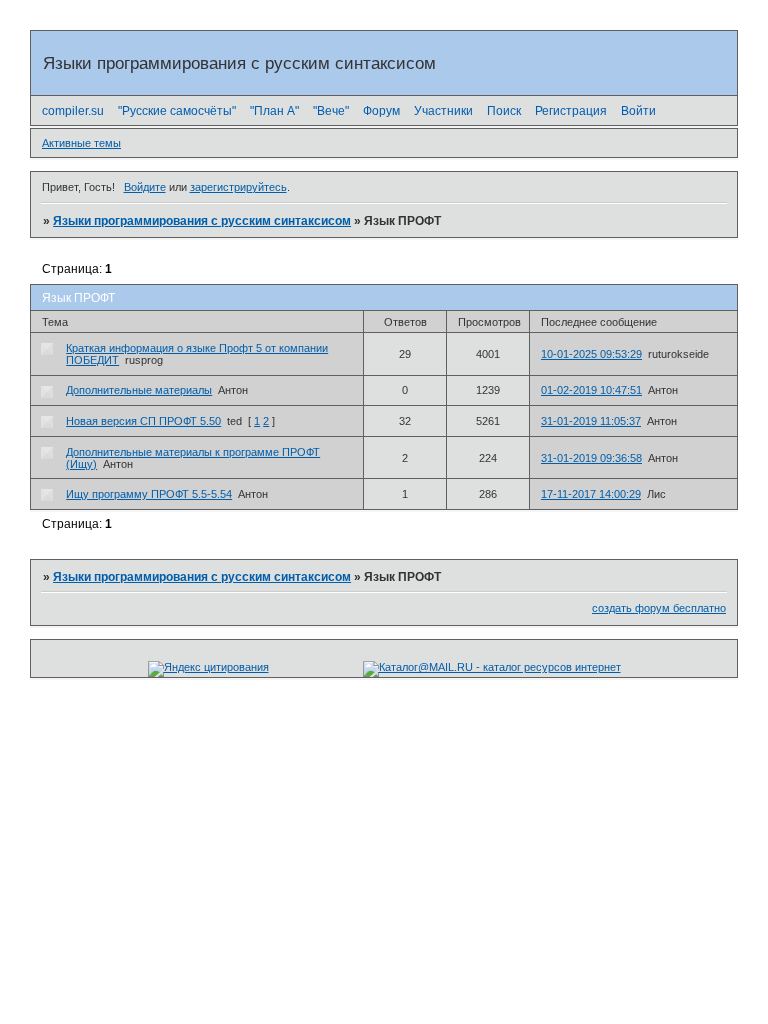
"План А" (274, 111)
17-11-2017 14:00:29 (591, 494)
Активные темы (81, 143)
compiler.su (73, 111)
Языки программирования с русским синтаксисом (202, 221)
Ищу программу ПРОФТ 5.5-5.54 (149, 494)
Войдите (145, 187)
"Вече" (331, 111)
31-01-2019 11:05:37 (591, 421)
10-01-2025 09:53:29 (591, 354)
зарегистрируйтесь (238, 187)
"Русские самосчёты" (177, 111)
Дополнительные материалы (139, 390)
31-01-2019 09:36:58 (591, 458)
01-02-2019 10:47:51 (591, 390)
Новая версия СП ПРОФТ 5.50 (143, 421)
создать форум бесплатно (659, 608)
